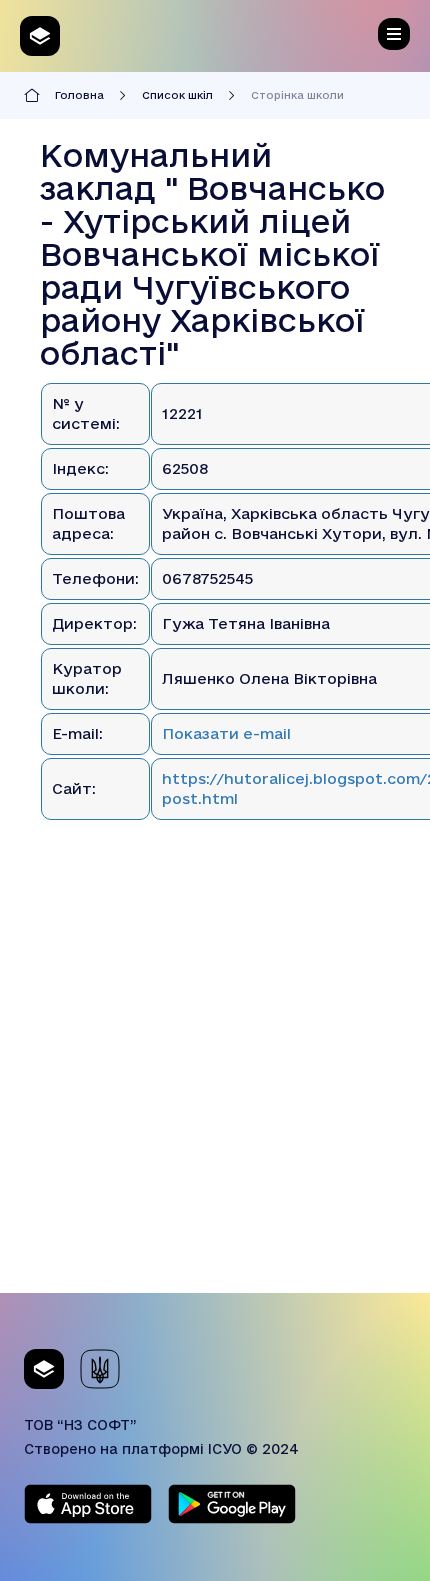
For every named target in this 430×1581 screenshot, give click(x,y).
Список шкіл (177, 95)
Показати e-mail (226, 733)
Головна (79, 95)
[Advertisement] (215, 1078)
